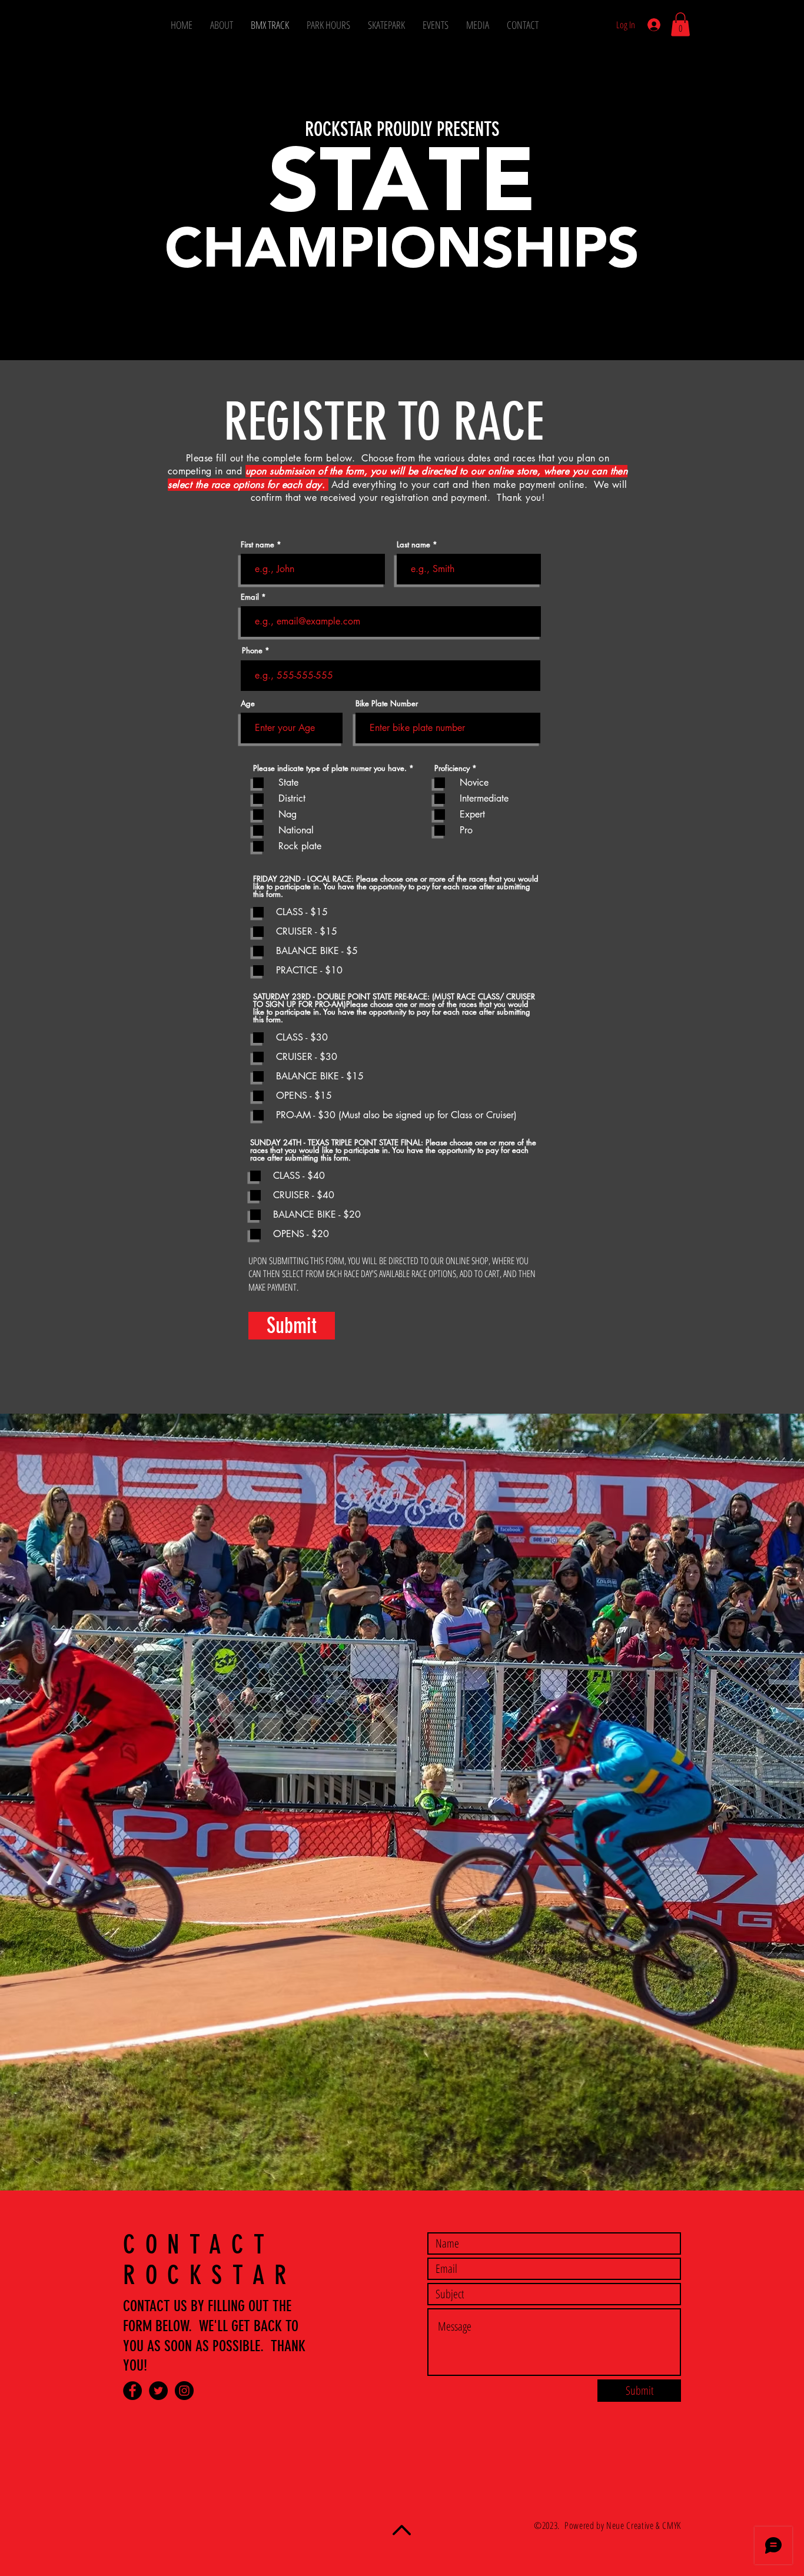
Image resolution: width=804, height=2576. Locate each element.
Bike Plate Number (387, 704)
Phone (252, 651)
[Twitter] (158, 2391)
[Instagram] (184, 2391)
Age (248, 704)
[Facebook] (132, 2391)
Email (250, 597)
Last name (413, 545)
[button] (680, 24)
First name (258, 545)
